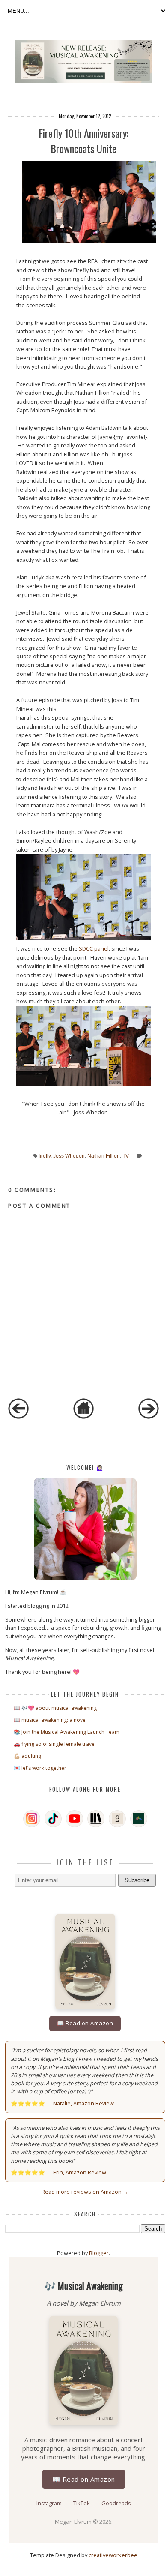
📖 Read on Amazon (85, 2023)
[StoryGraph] (96, 1819)
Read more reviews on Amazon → (85, 2192)
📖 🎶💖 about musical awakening (55, 1708)
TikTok (82, 2503)
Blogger (99, 2253)
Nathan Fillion (104, 1156)
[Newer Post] (18, 1417)
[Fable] (139, 1819)
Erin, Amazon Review (80, 2172)
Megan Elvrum (74, 2522)
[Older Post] (149, 1417)
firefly (45, 1156)
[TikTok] (53, 1819)
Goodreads (116, 2503)
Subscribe (137, 1880)
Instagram (50, 2503)
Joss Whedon (69, 1156)
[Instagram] (32, 1819)
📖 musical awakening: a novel (50, 1720)
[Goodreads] (117, 1819)
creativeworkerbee (113, 2555)
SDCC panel (94, 948)
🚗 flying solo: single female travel (55, 1744)
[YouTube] (75, 1819)
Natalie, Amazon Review (83, 2103)
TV (126, 1156)
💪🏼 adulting (27, 1756)
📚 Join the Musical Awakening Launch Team (67, 1732)
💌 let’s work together (40, 1768)
